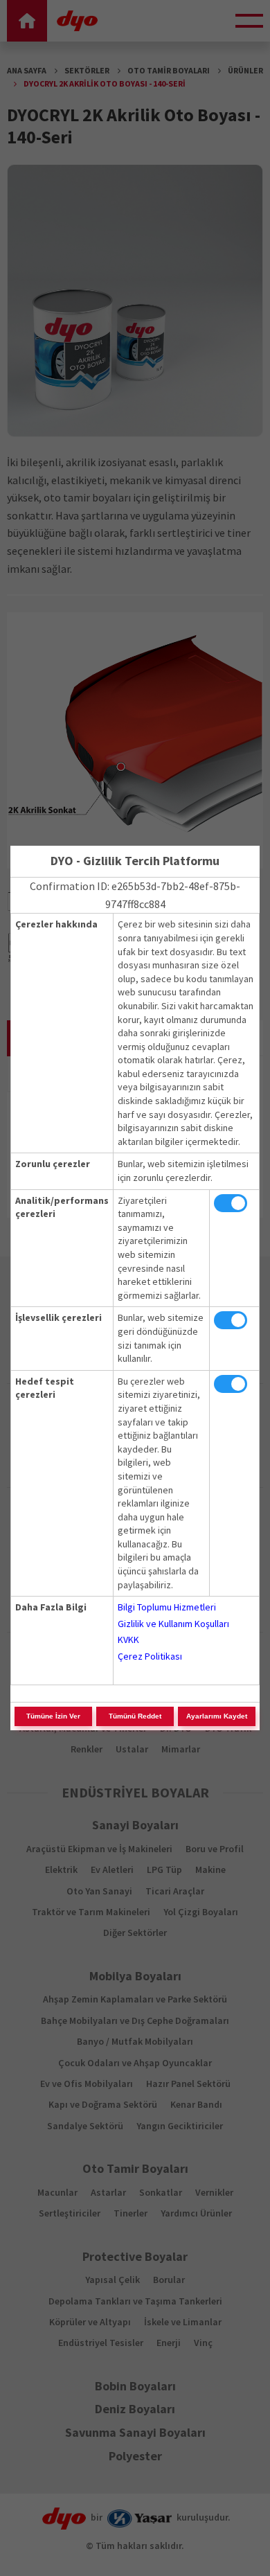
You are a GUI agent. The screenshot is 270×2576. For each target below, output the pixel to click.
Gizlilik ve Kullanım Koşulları (173, 1624)
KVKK (128, 1640)
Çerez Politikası (150, 1656)
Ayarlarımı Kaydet (217, 1716)
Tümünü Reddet (135, 1716)
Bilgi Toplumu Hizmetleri (167, 1607)
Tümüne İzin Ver (53, 1716)
